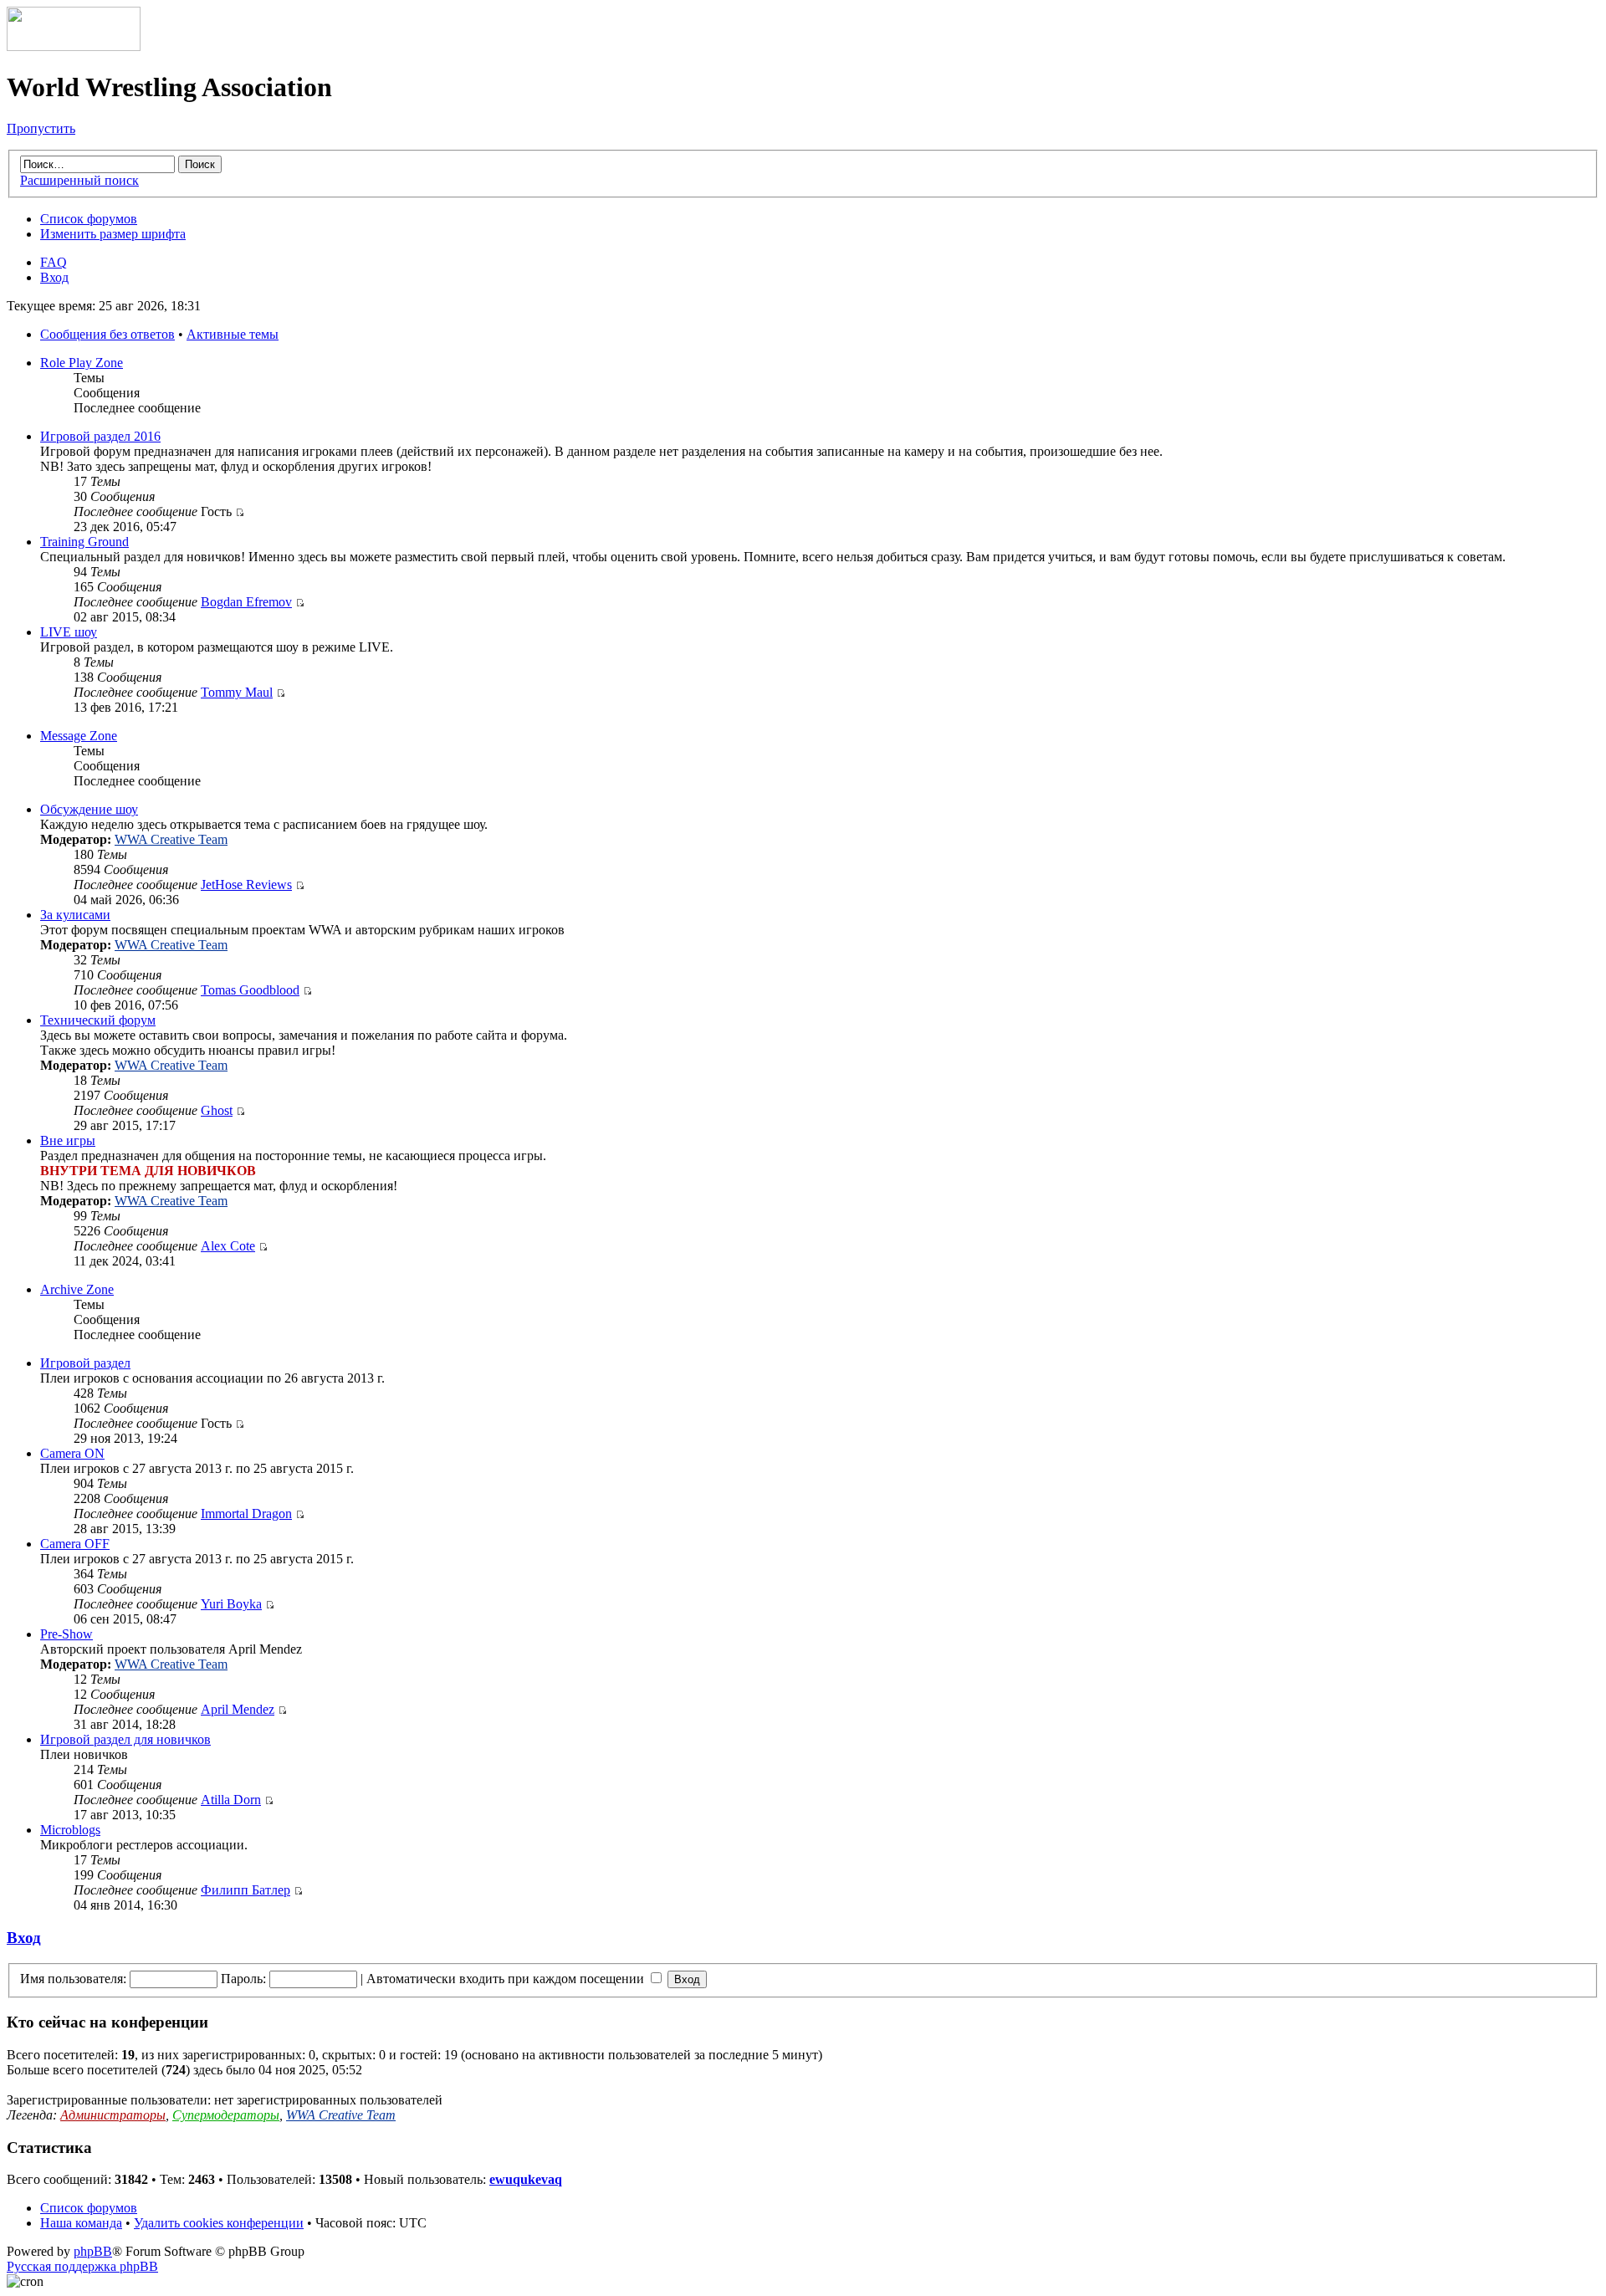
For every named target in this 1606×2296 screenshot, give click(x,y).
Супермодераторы (226, 2115)
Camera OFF (75, 1544)
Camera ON (72, 1453)
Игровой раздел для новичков (125, 1739)
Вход (54, 277)
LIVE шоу (69, 632)
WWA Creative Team (171, 839)
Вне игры (68, 1140)
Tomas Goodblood (250, 990)
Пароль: (243, 1979)
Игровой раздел (85, 1363)
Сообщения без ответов (107, 334)
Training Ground (84, 542)
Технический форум (98, 1020)
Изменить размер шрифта (113, 234)
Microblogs (70, 1830)
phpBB (93, 2251)
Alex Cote (228, 1246)
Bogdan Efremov (246, 602)
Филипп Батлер (246, 1890)
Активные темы (233, 334)
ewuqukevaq (526, 2179)
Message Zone (79, 736)
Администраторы (113, 2115)
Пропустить (41, 128)
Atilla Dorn (231, 1800)
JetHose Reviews (246, 885)
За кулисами (75, 915)
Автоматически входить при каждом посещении (507, 1979)
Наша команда (81, 2223)
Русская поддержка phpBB (82, 2266)
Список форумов (89, 219)
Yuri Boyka (231, 1604)
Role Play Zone (82, 363)
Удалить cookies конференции (219, 2223)
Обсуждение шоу (89, 809)
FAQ (54, 262)
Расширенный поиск (79, 180)
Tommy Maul (237, 692)
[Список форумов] (74, 46)
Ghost (217, 1110)
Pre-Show (66, 1634)
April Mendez (238, 1709)
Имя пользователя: (73, 1979)
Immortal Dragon (246, 1514)
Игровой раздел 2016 (100, 436)
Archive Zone (77, 1289)
